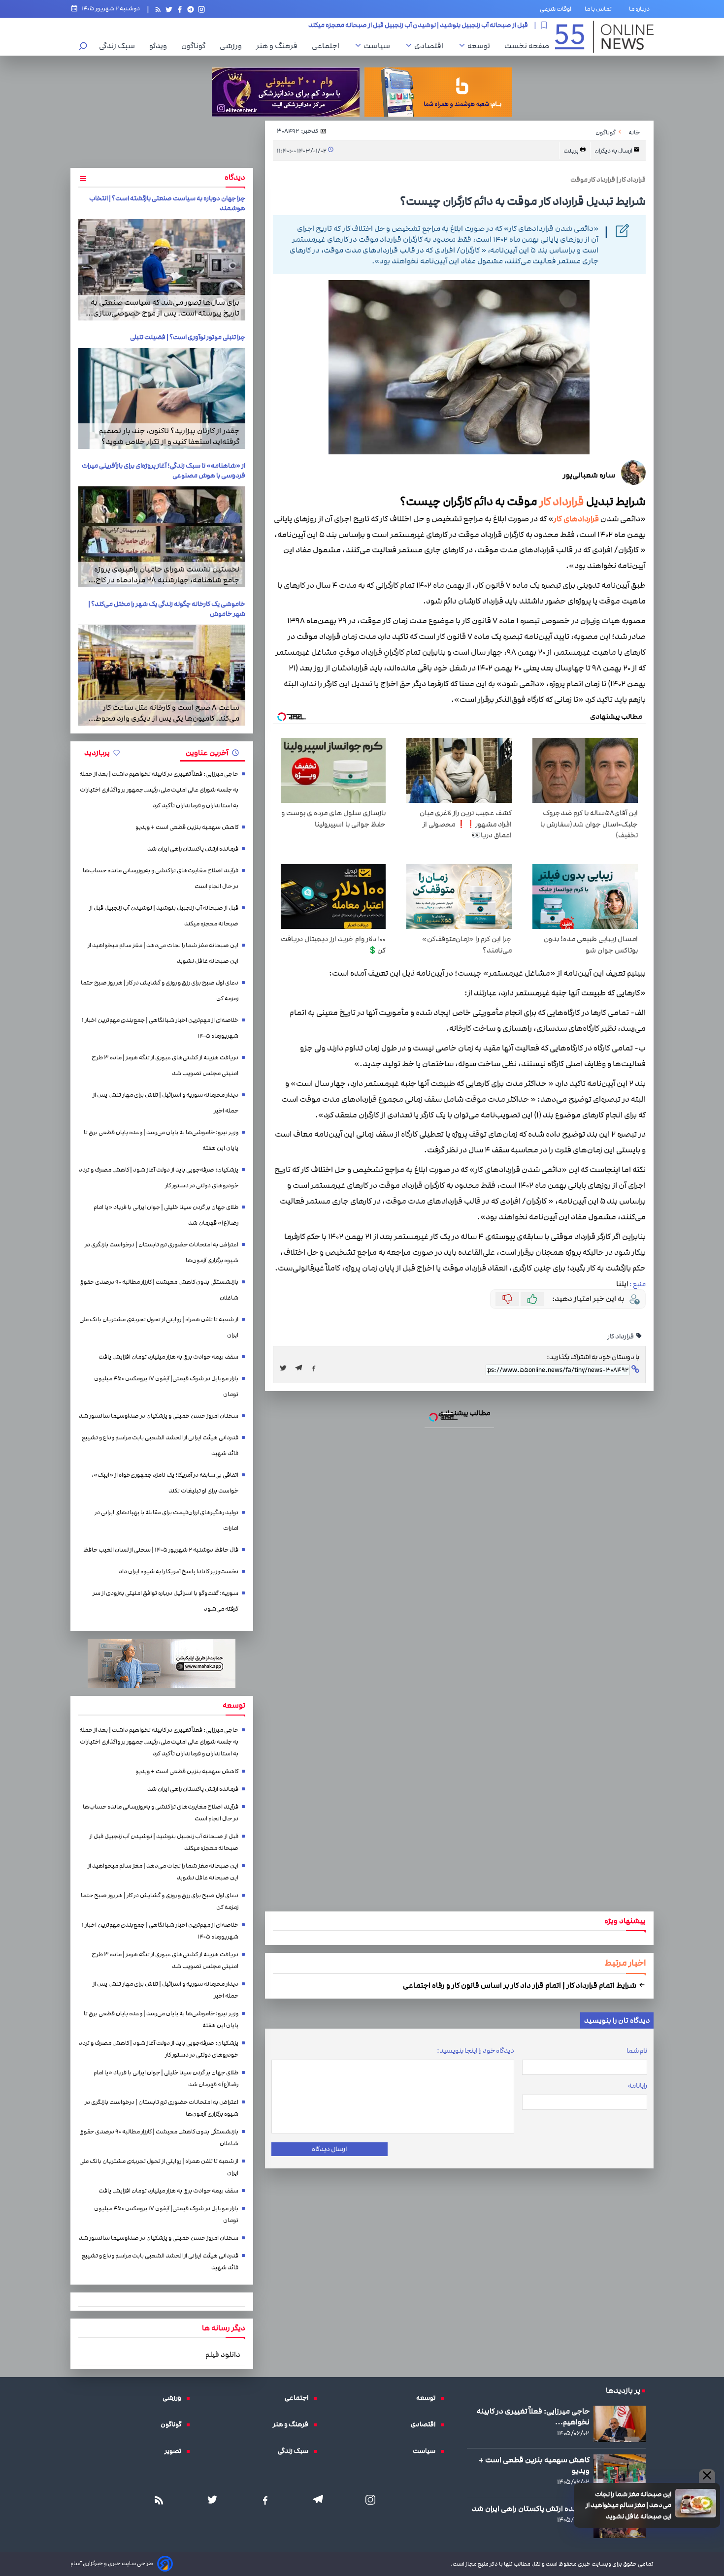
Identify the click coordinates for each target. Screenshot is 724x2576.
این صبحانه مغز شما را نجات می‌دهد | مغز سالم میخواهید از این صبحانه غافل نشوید (373, 1172)
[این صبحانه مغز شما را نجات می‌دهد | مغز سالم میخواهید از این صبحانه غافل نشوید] (362, 1304)
